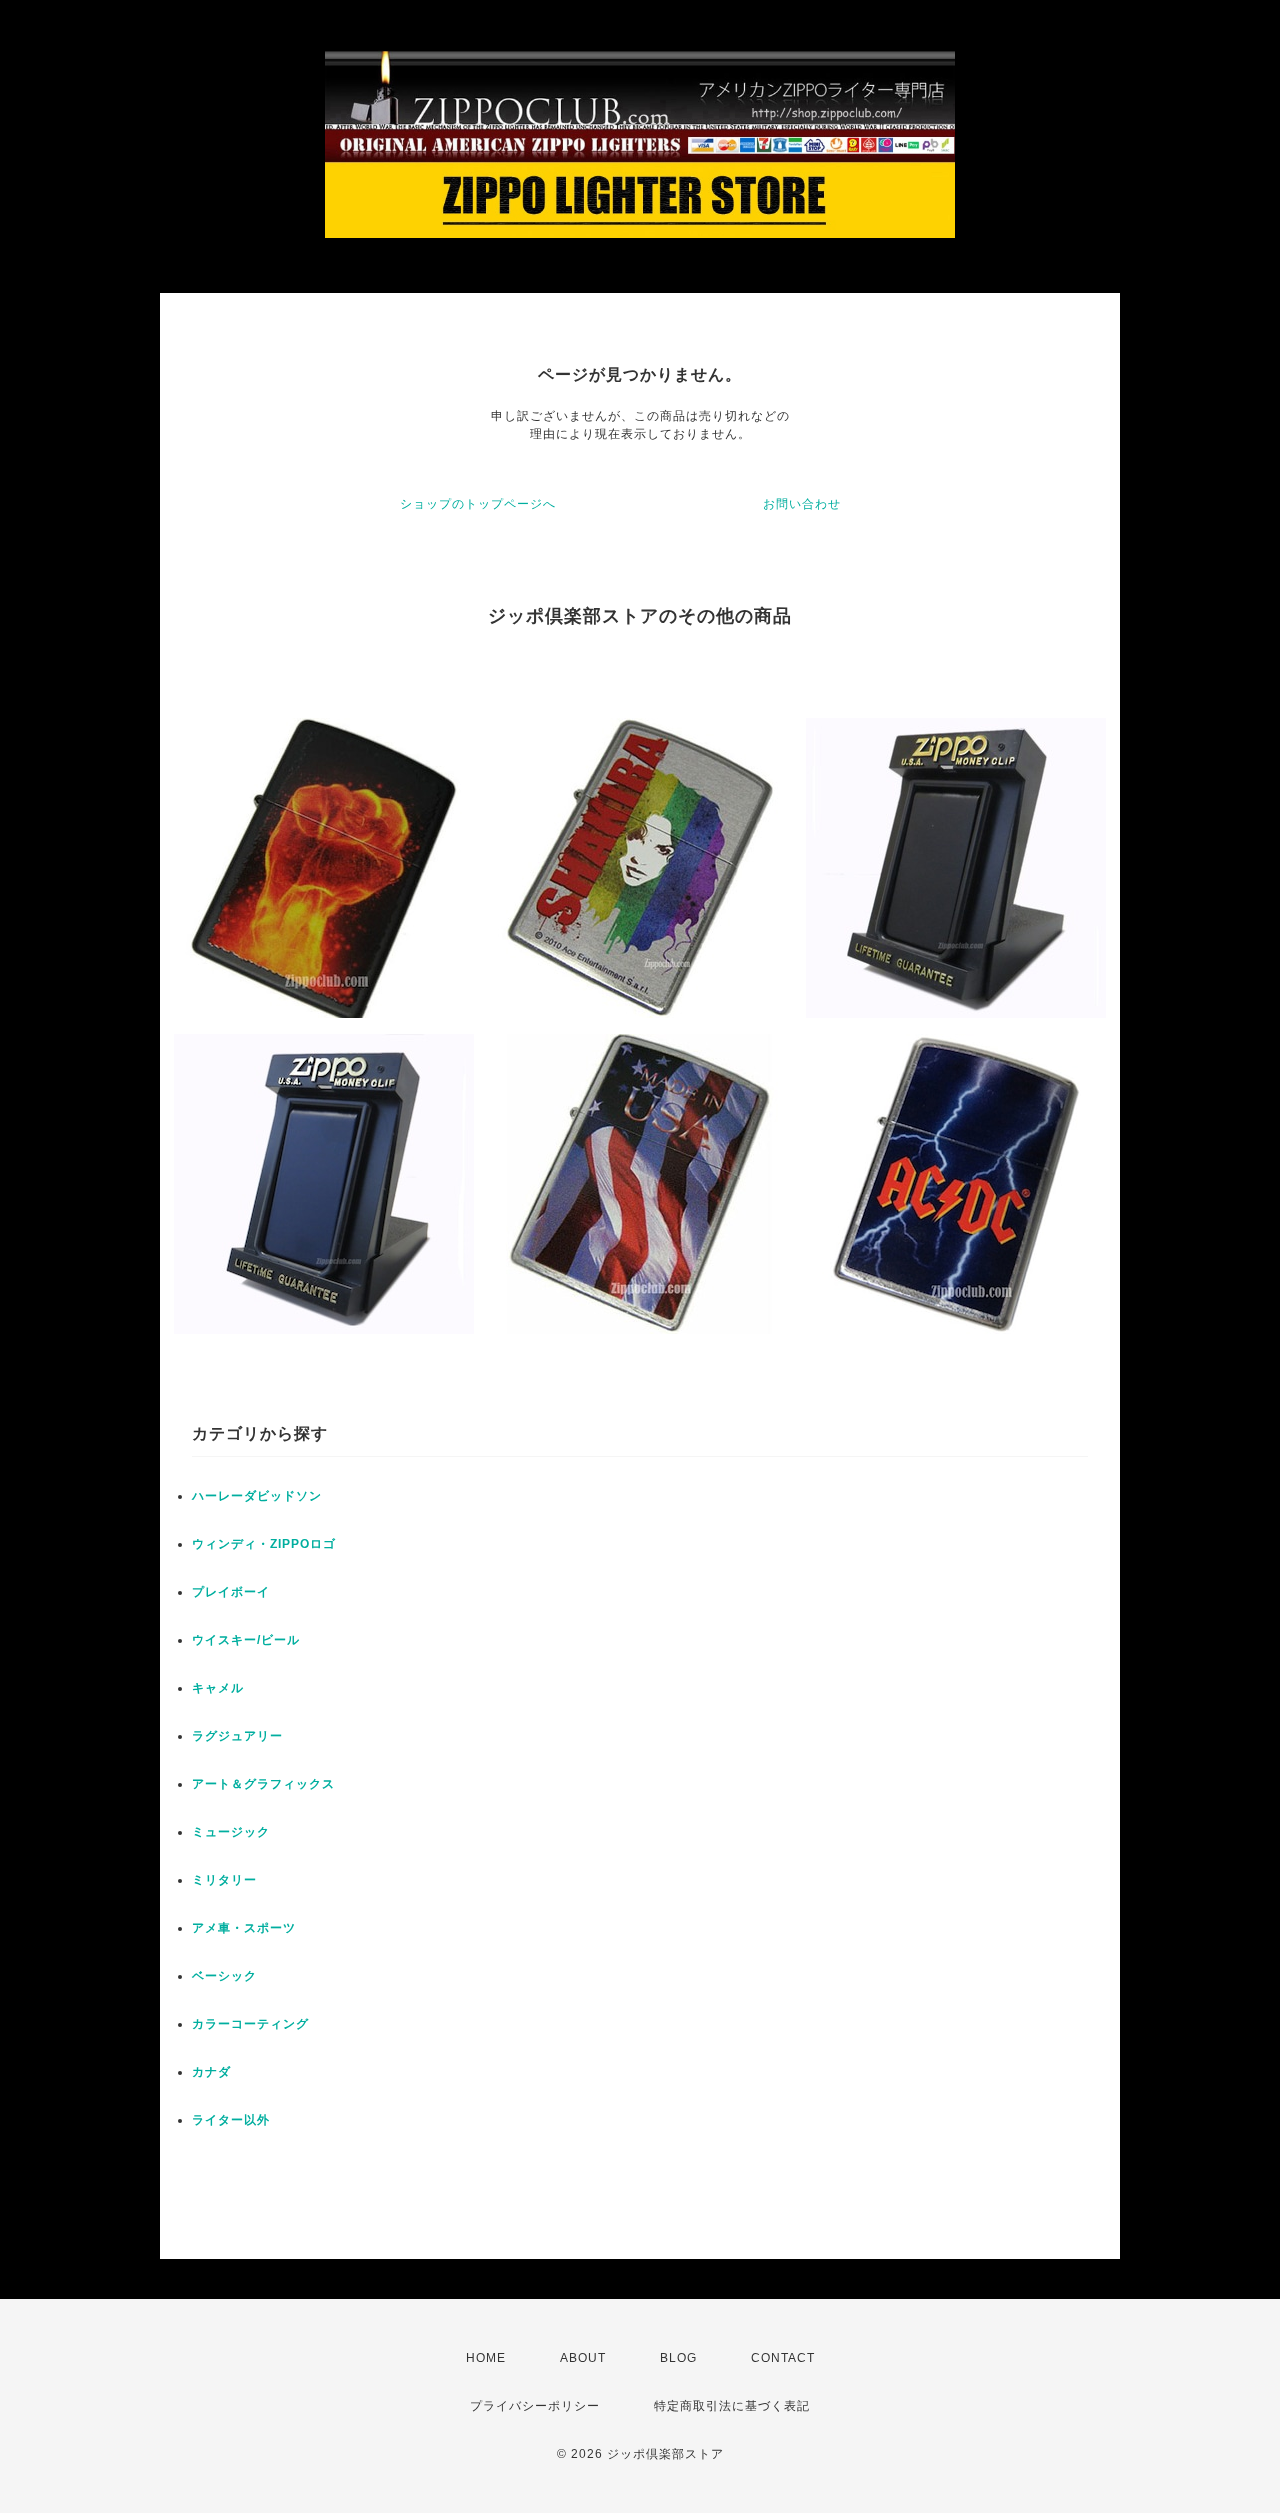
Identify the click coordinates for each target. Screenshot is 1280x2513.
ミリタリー (224, 1880)
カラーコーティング (250, 2024)
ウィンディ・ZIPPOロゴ (264, 1544)
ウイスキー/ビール (246, 1640)
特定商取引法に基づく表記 (732, 2406)
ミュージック (231, 1832)
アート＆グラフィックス (263, 1784)
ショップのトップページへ (478, 504)
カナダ (211, 2072)
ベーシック (224, 1976)
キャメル (218, 1688)
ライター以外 (231, 2120)
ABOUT (583, 2358)
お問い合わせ (802, 504)
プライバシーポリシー (535, 2406)
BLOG (678, 2358)
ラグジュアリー (237, 1736)
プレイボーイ (231, 1592)
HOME (486, 2358)
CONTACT (783, 2358)
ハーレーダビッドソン (257, 1496)
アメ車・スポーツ (244, 1928)
